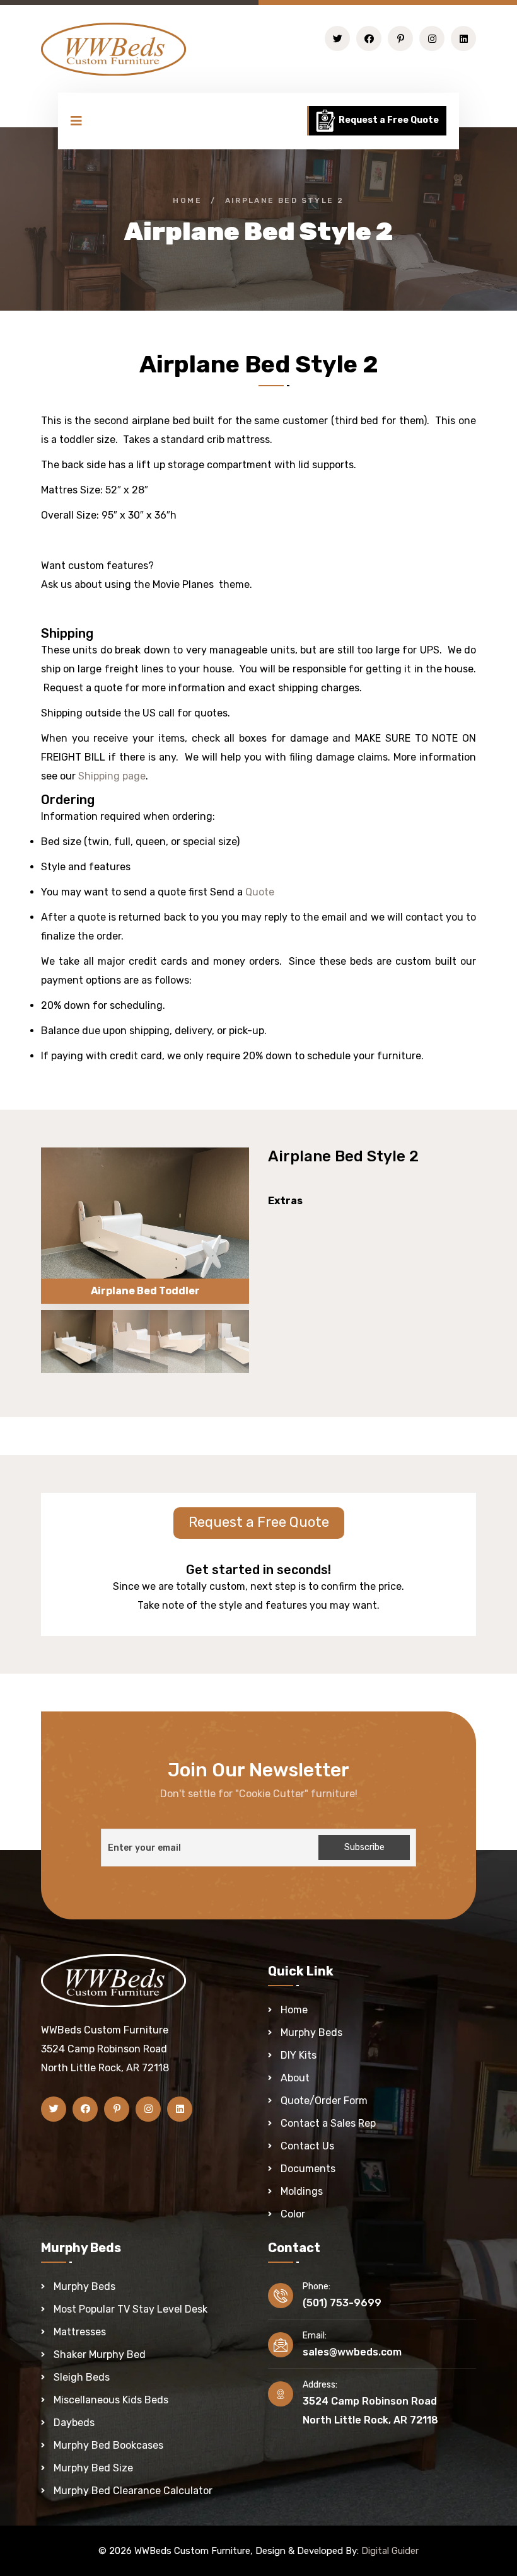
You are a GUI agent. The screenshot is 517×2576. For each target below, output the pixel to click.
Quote (260, 892)
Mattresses (80, 2332)
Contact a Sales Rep (328, 2123)
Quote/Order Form (324, 2101)
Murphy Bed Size (93, 2468)
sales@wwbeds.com (352, 2352)
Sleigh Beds (82, 2377)
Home (187, 200)
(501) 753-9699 (342, 2303)
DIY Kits (299, 2055)
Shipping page (111, 776)
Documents (308, 2169)
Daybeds (74, 2423)
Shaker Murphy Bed (100, 2355)
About (295, 2078)
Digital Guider (390, 2551)
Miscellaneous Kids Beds (111, 2400)
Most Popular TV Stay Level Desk (131, 2309)
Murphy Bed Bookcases (108, 2445)
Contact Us (307, 2146)
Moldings (302, 2191)
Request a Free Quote (388, 120)
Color (293, 2214)
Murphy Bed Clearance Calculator (133, 2491)
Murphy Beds (311, 2033)
